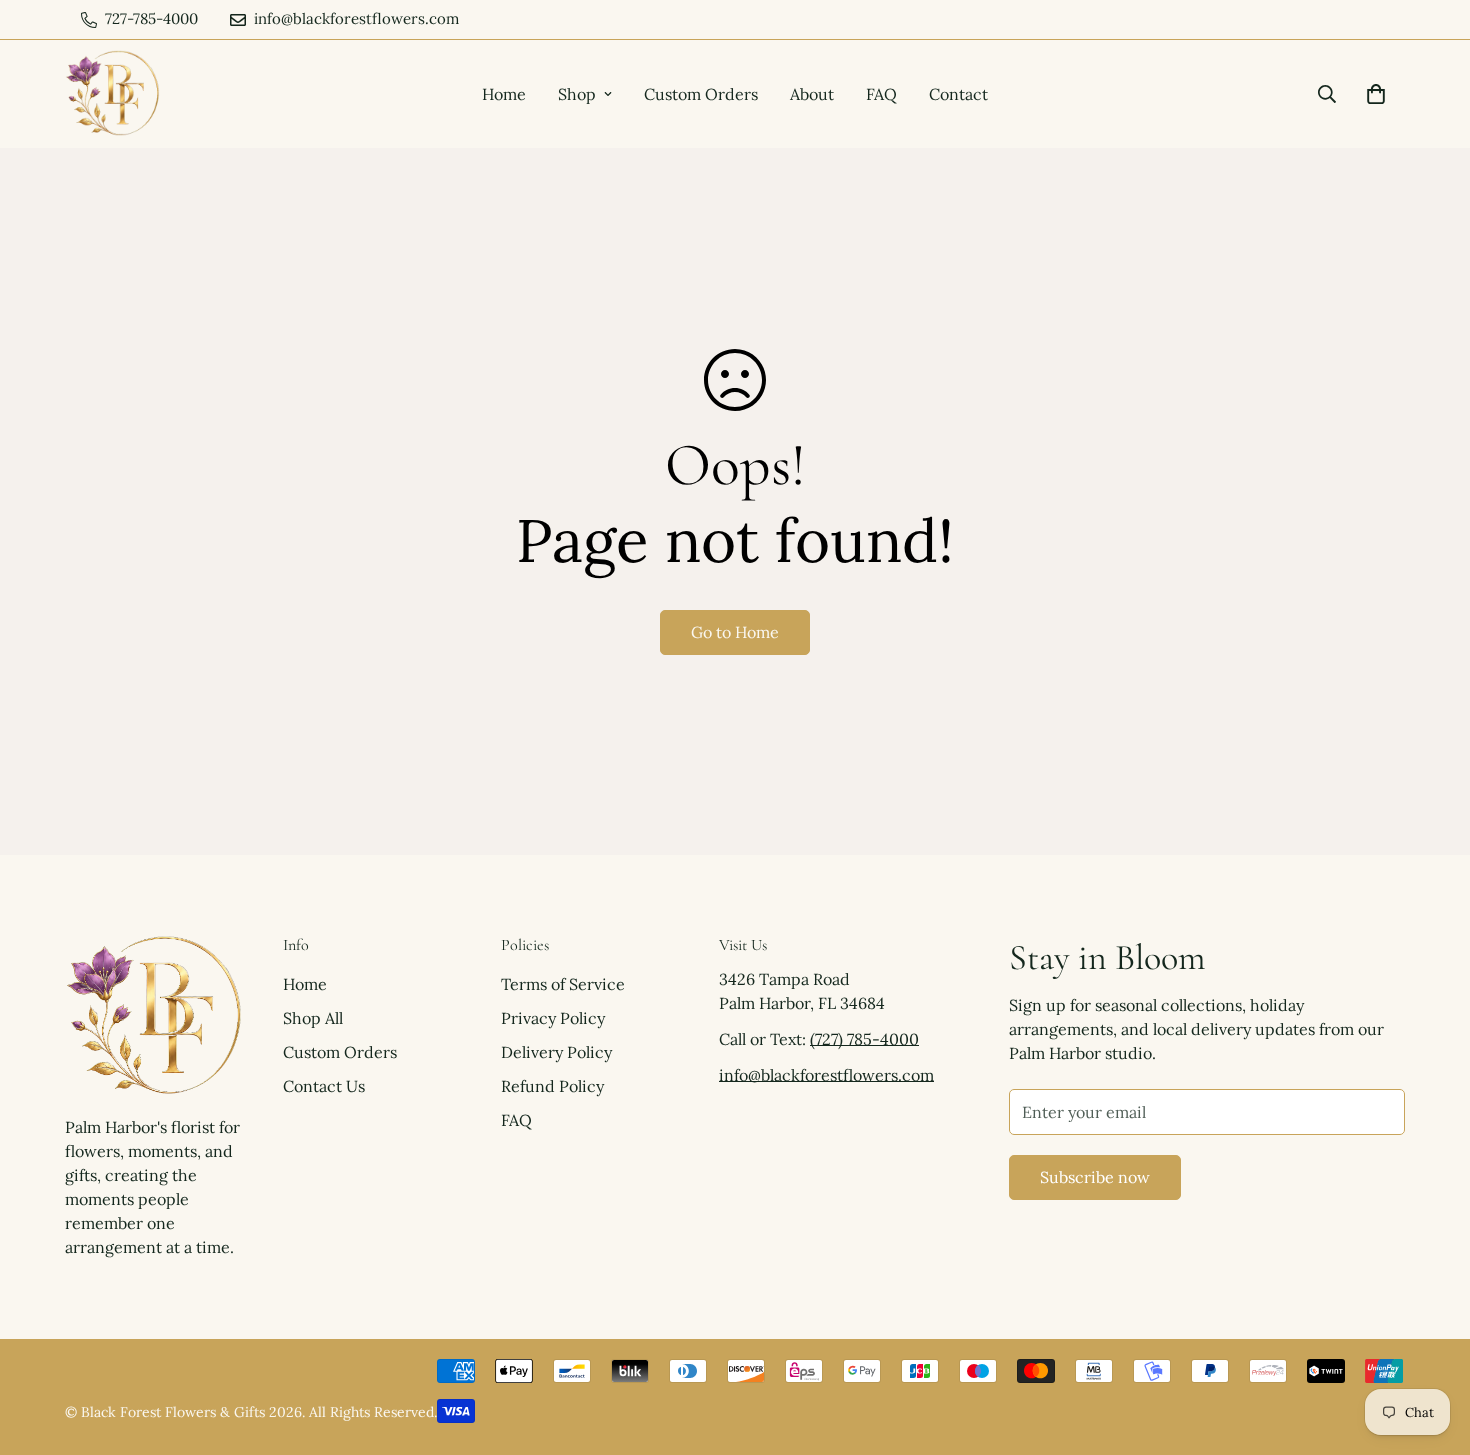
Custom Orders (701, 94)
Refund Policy (552, 1086)
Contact (958, 94)
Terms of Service (563, 984)
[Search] (1327, 94)
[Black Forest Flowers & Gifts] (112, 94)
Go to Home (735, 632)
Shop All (313, 1018)
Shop (577, 94)
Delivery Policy (556, 1052)
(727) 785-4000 (864, 1039)
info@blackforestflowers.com (826, 1075)
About (812, 94)
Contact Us (324, 1086)
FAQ (881, 94)
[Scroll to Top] (1431, 1346)
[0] (1376, 94)
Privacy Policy (553, 1018)
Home (504, 94)
